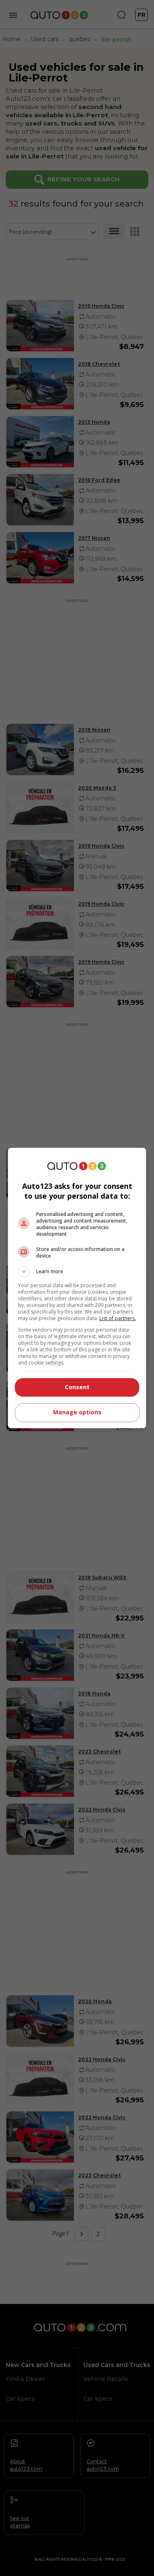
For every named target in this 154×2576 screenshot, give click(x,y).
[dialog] (77, 1288)
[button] (77, 1272)
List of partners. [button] (118, 1318)
